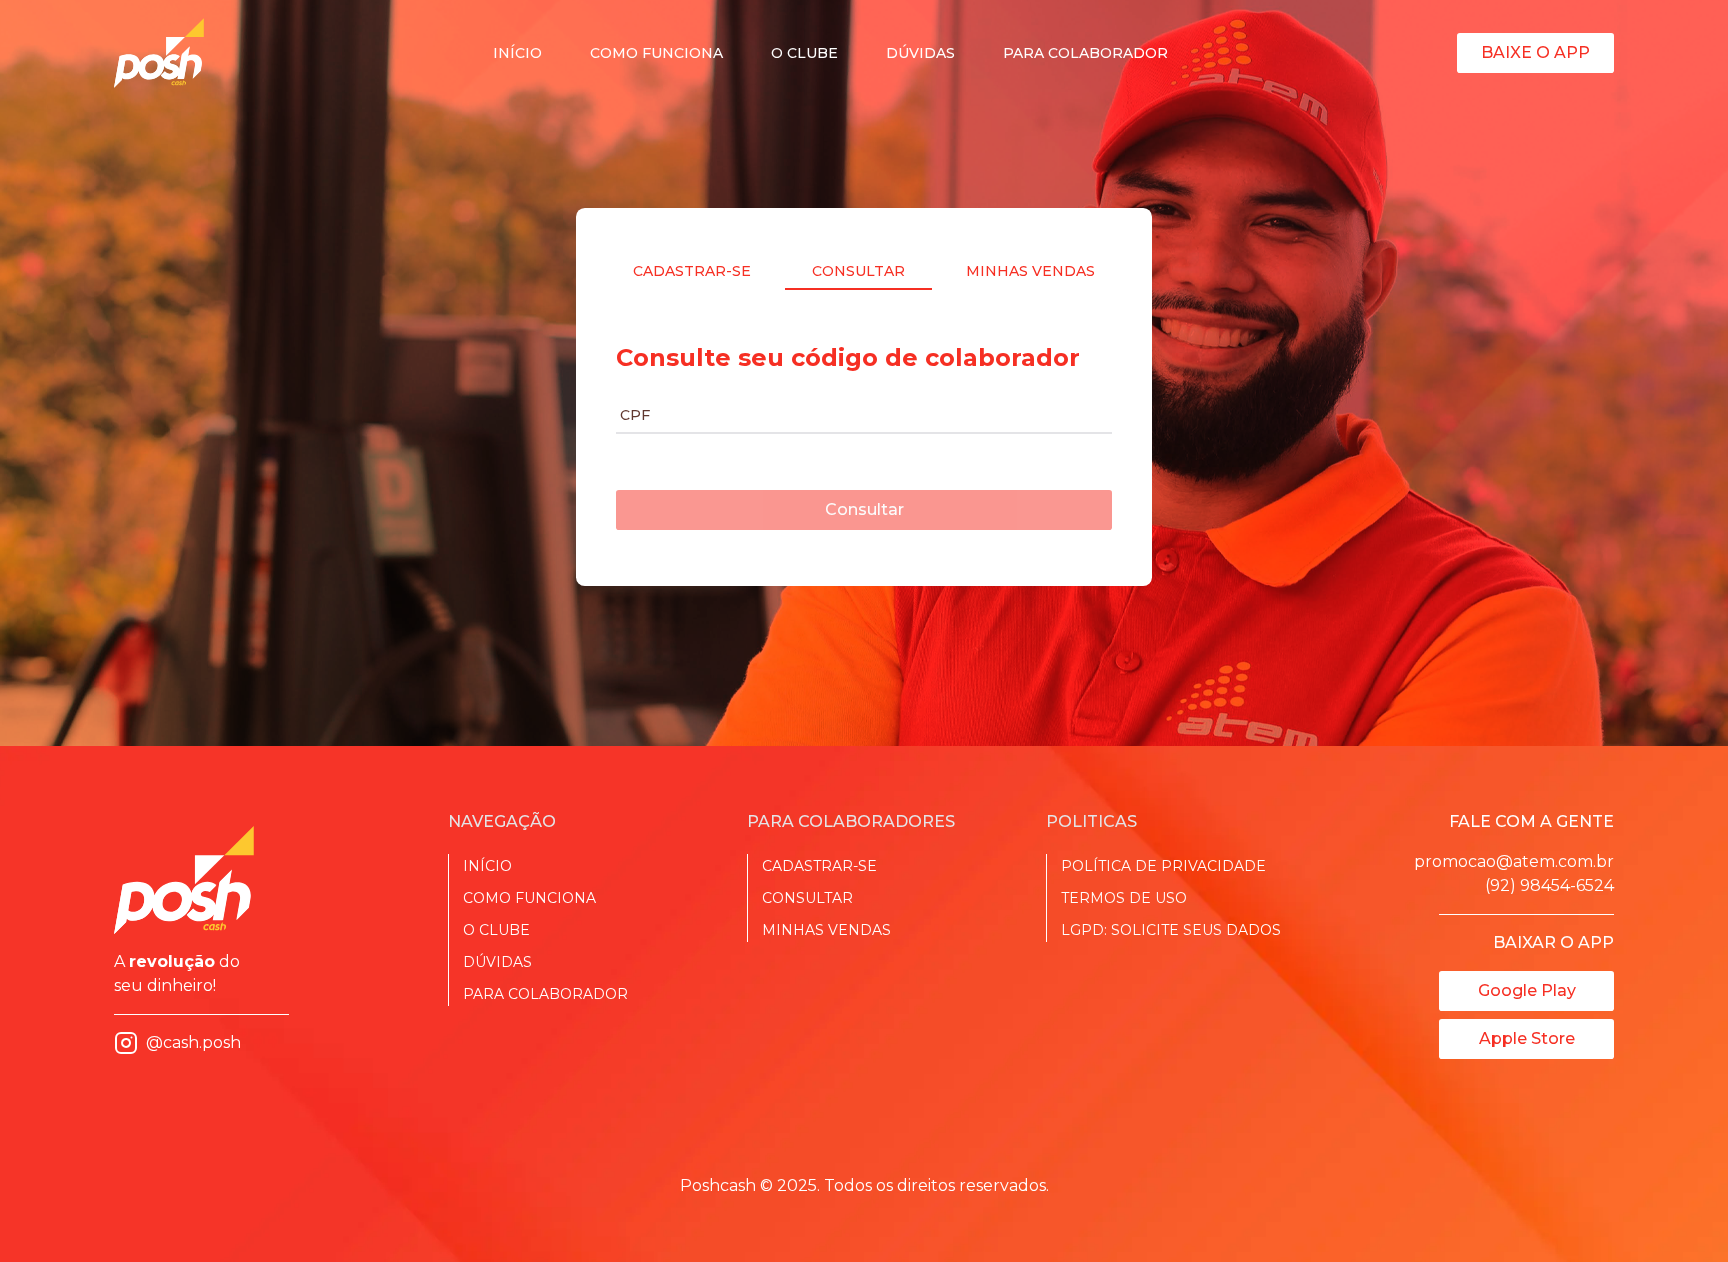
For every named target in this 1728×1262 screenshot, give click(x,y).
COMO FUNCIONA (656, 53)
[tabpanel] (864, 428)
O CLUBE (804, 53)
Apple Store (1527, 1038)
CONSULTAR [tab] (858, 271)
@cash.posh (193, 1042)
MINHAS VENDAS (826, 930)
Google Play (1527, 990)
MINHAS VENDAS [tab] (1030, 271)
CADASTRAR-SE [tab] (692, 271)
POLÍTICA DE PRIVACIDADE (1163, 866)
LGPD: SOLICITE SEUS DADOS (1171, 930)
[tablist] (864, 271)
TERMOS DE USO (1124, 898)
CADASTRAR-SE (819, 866)
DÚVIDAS (920, 53)
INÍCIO (517, 53)
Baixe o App (1535, 52)
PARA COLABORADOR (1085, 53)
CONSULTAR (807, 898)
